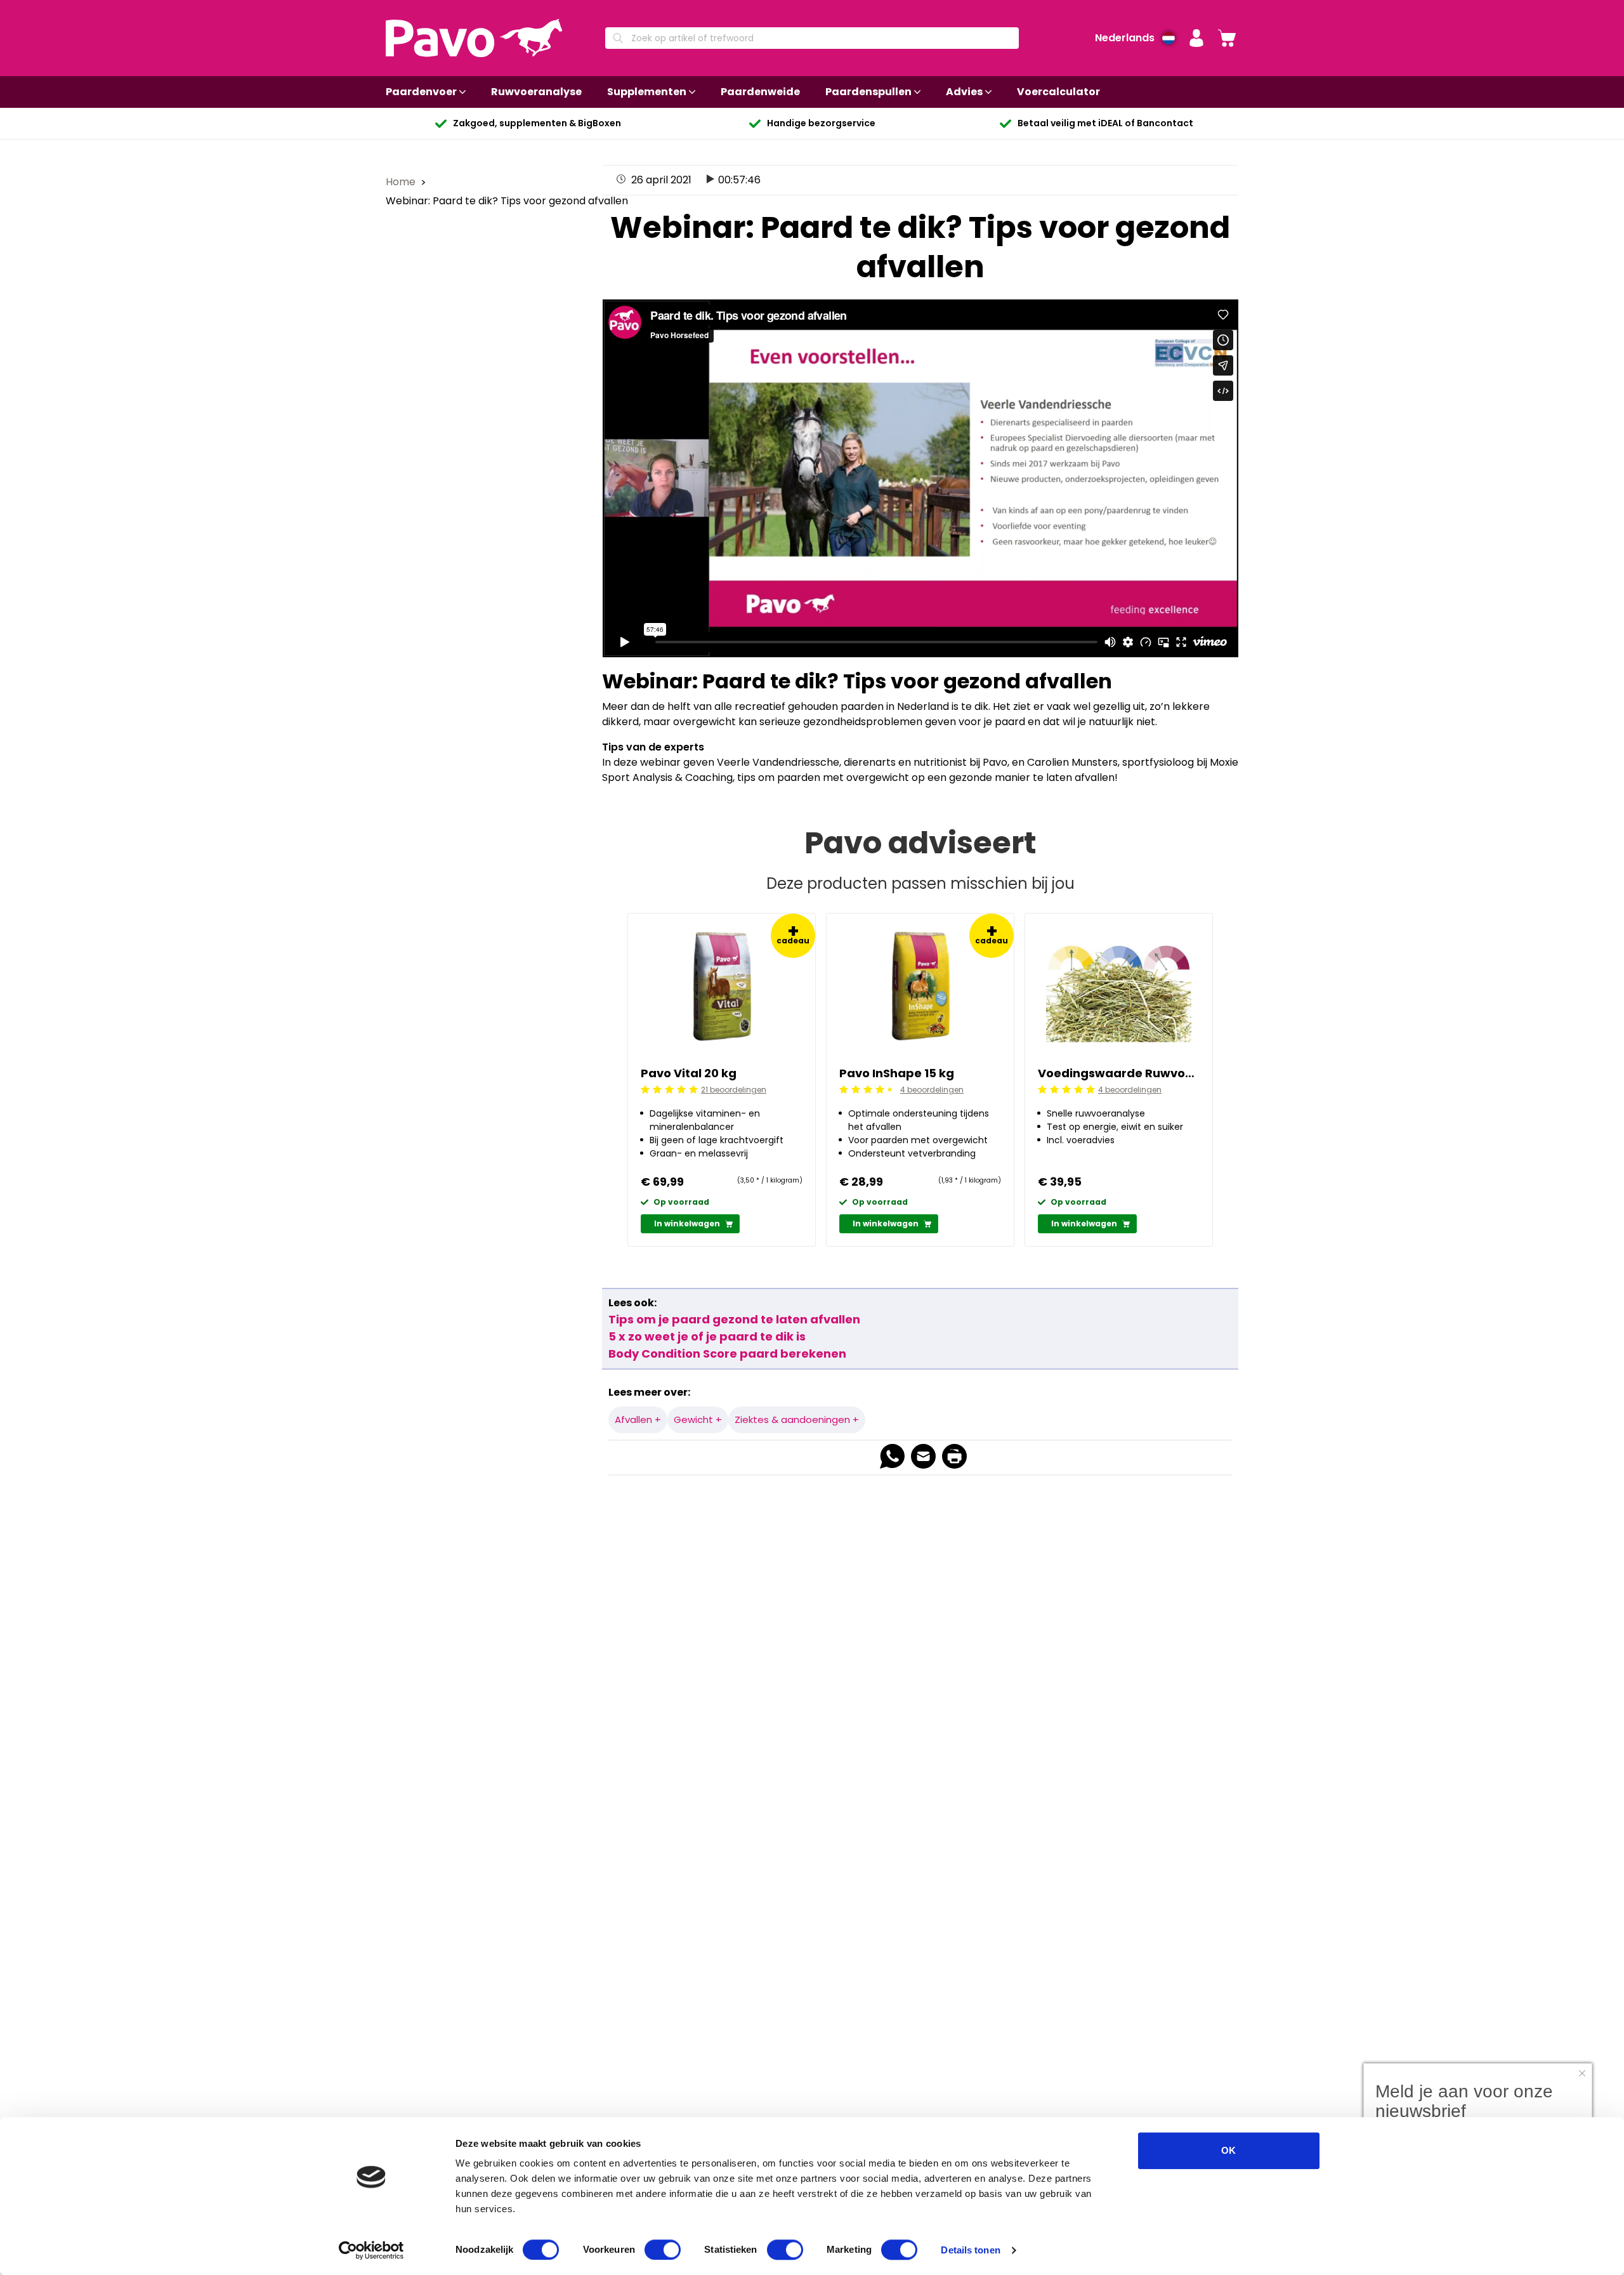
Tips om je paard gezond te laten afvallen (734, 1319)
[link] (1227, 38)
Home (402, 182)
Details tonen (970, 2250)
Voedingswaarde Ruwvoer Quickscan (1119, 1073)
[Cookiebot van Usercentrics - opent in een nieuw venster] (371, 2250)
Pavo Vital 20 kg (689, 1073)
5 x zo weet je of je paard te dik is (707, 1336)
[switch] (663, 2250)
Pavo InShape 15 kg (897, 1073)
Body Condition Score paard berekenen (727, 1354)
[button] (1196, 38)
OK (1228, 2150)
